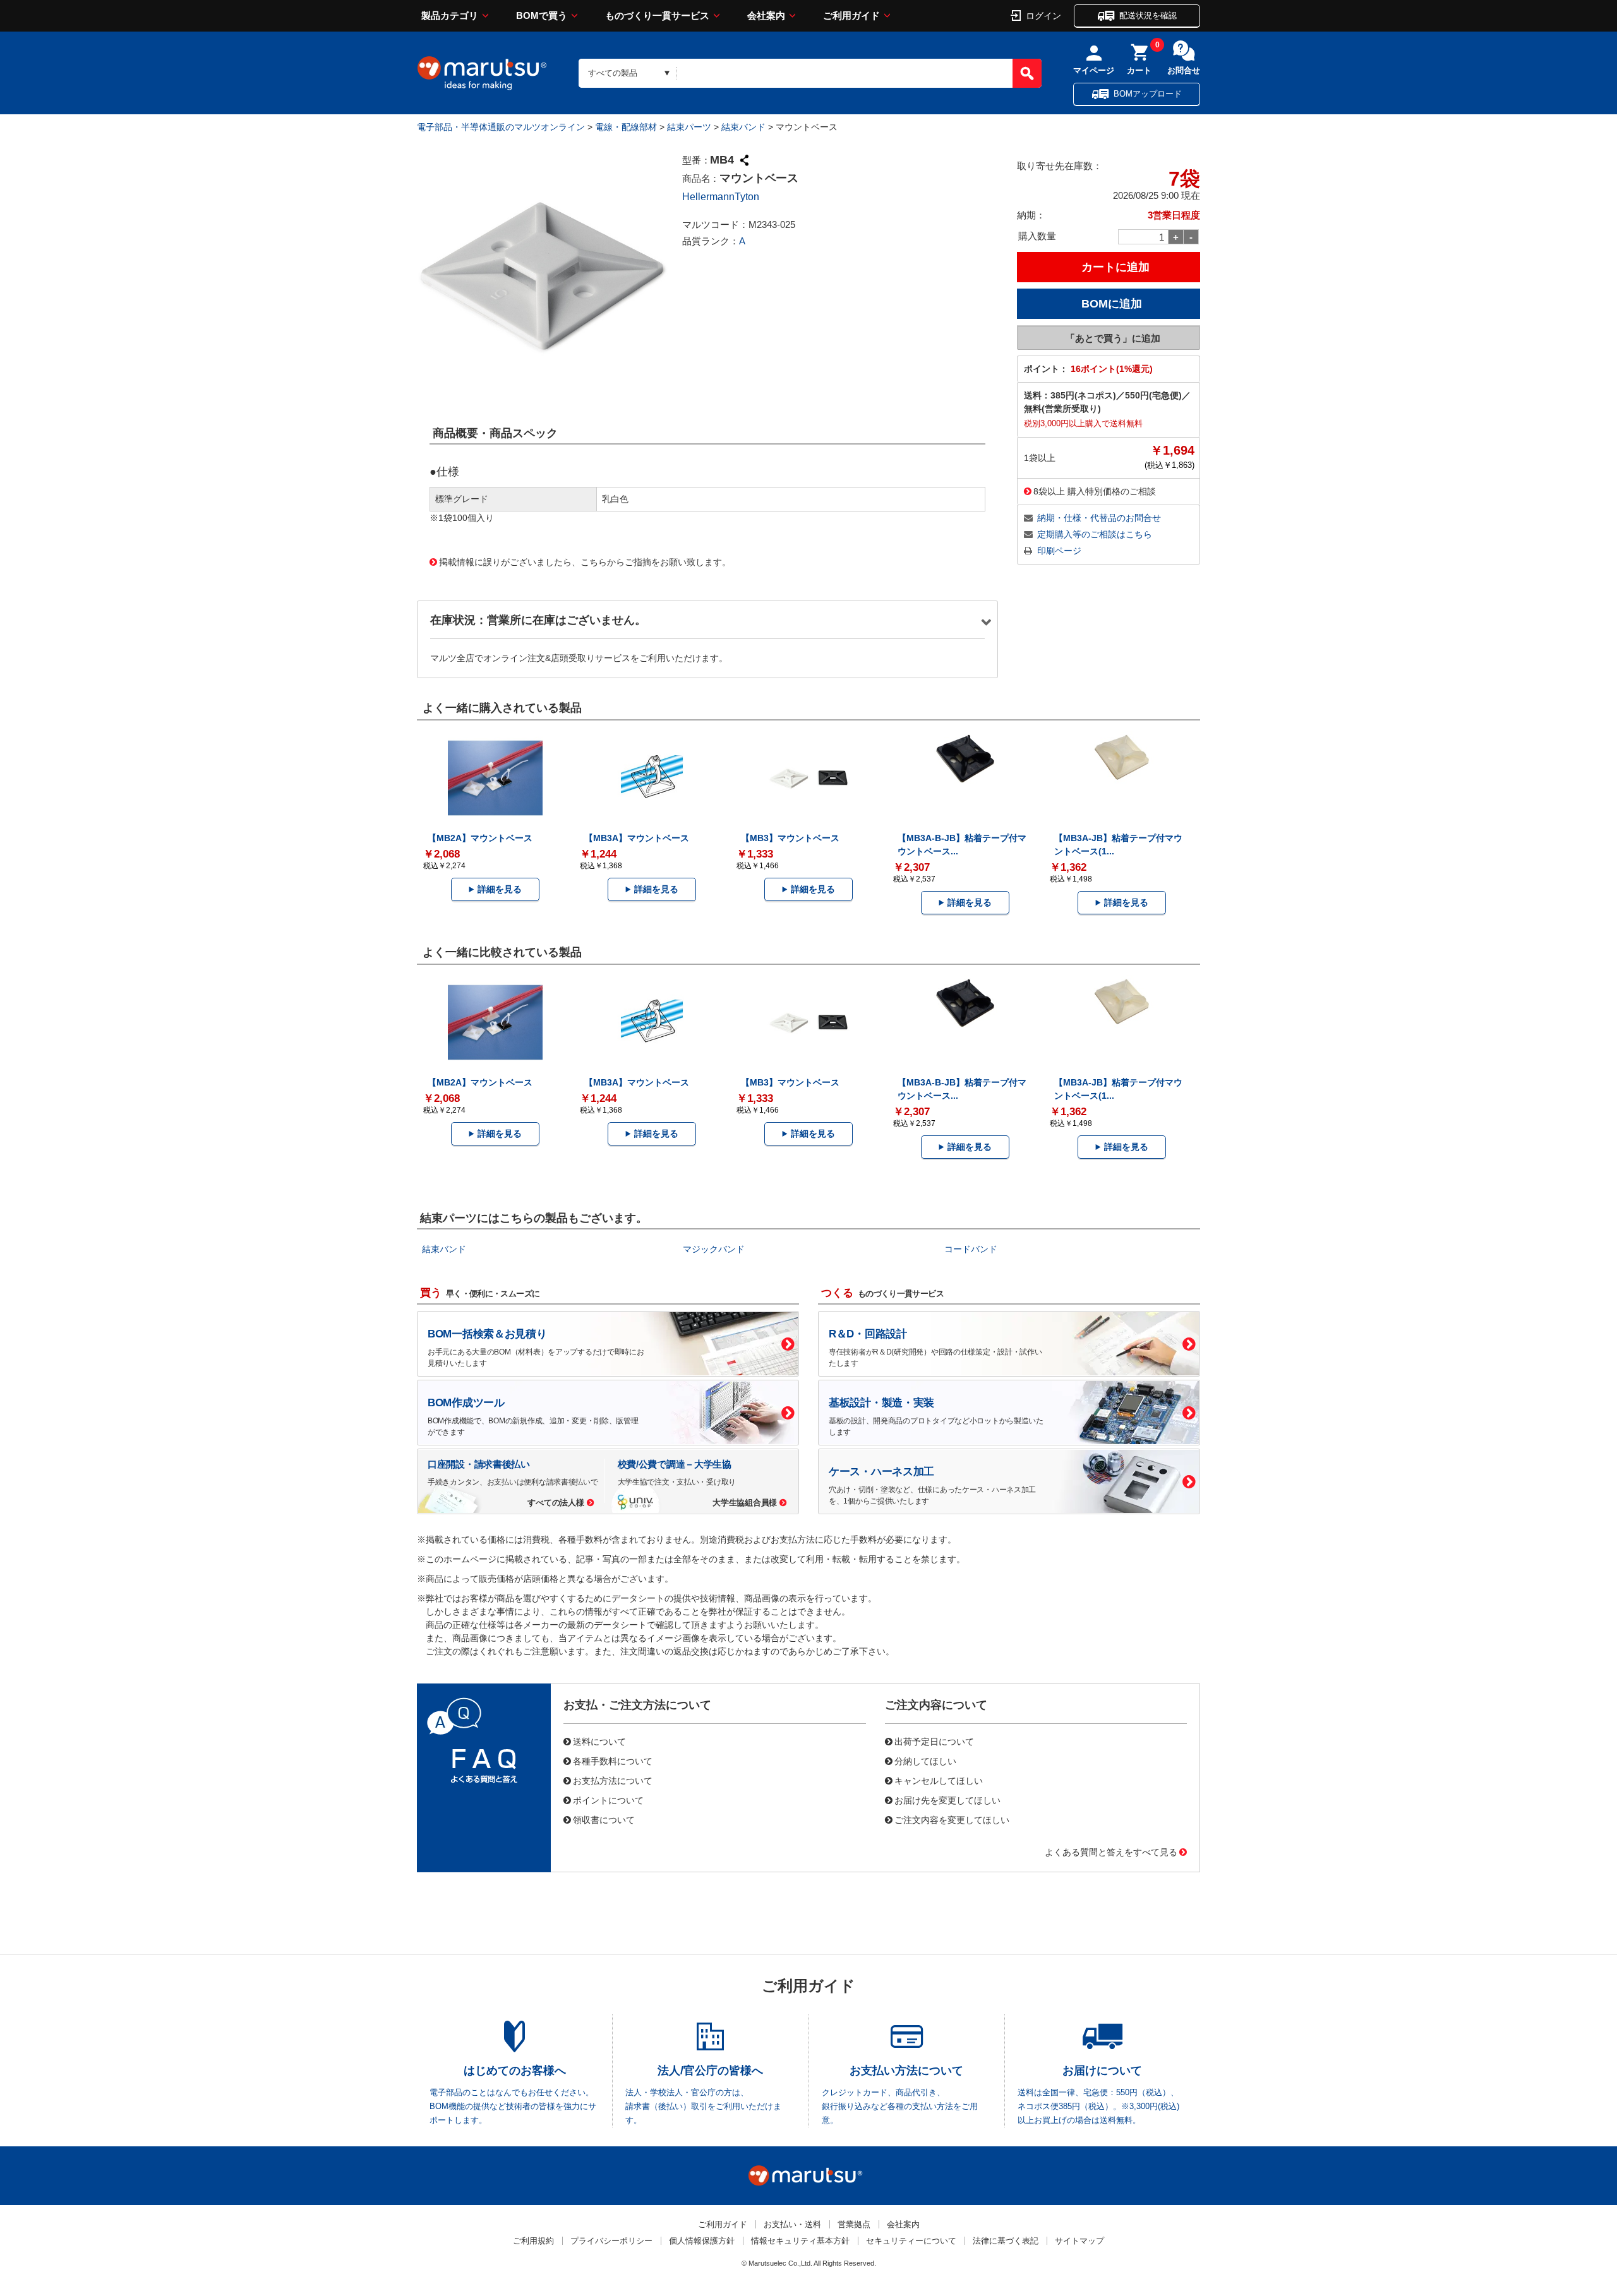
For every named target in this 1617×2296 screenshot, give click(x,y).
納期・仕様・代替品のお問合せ (1099, 518)
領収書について (604, 1819)
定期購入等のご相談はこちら (1095, 534)
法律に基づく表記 (1006, 2241)
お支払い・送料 (792, 2224)
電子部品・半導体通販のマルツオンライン (501, 127)
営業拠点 (854, 2224)
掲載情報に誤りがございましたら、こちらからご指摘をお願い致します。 (585, 561)
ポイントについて (608, 1800)
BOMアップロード (1148, 94)
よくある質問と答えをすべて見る (1111, 1851)
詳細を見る (500, 889)
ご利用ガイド (851, 15)
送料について (599, 1741)
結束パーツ (689, 127)
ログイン (1043, 15)
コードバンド (971, 1249)
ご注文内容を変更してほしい (952, 1819)
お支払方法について (613, 1780)
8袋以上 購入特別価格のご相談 (1095, 491)
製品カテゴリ (450, 15)
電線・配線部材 (626, 127)
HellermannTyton (721, 197)
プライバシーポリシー (611, 2241)
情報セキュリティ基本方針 (800, 2241)
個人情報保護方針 (702, 2241)
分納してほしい (925, 1761)
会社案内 (766, 15)
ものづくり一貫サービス (657, 15)
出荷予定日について (934, 1741)
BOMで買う (542, 15)
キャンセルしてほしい (939, 1780)
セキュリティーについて (911, 2241)
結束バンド (743, 127)
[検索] (1027, 73)
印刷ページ (1059, 551)
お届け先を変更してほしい (947, 1800)
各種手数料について (613, 1761)
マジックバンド (714, 1249)
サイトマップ (1079, 2241)
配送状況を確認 (1148, 15)
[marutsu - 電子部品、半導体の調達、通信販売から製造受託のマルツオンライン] (482, 73)
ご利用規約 (533, 2241)
